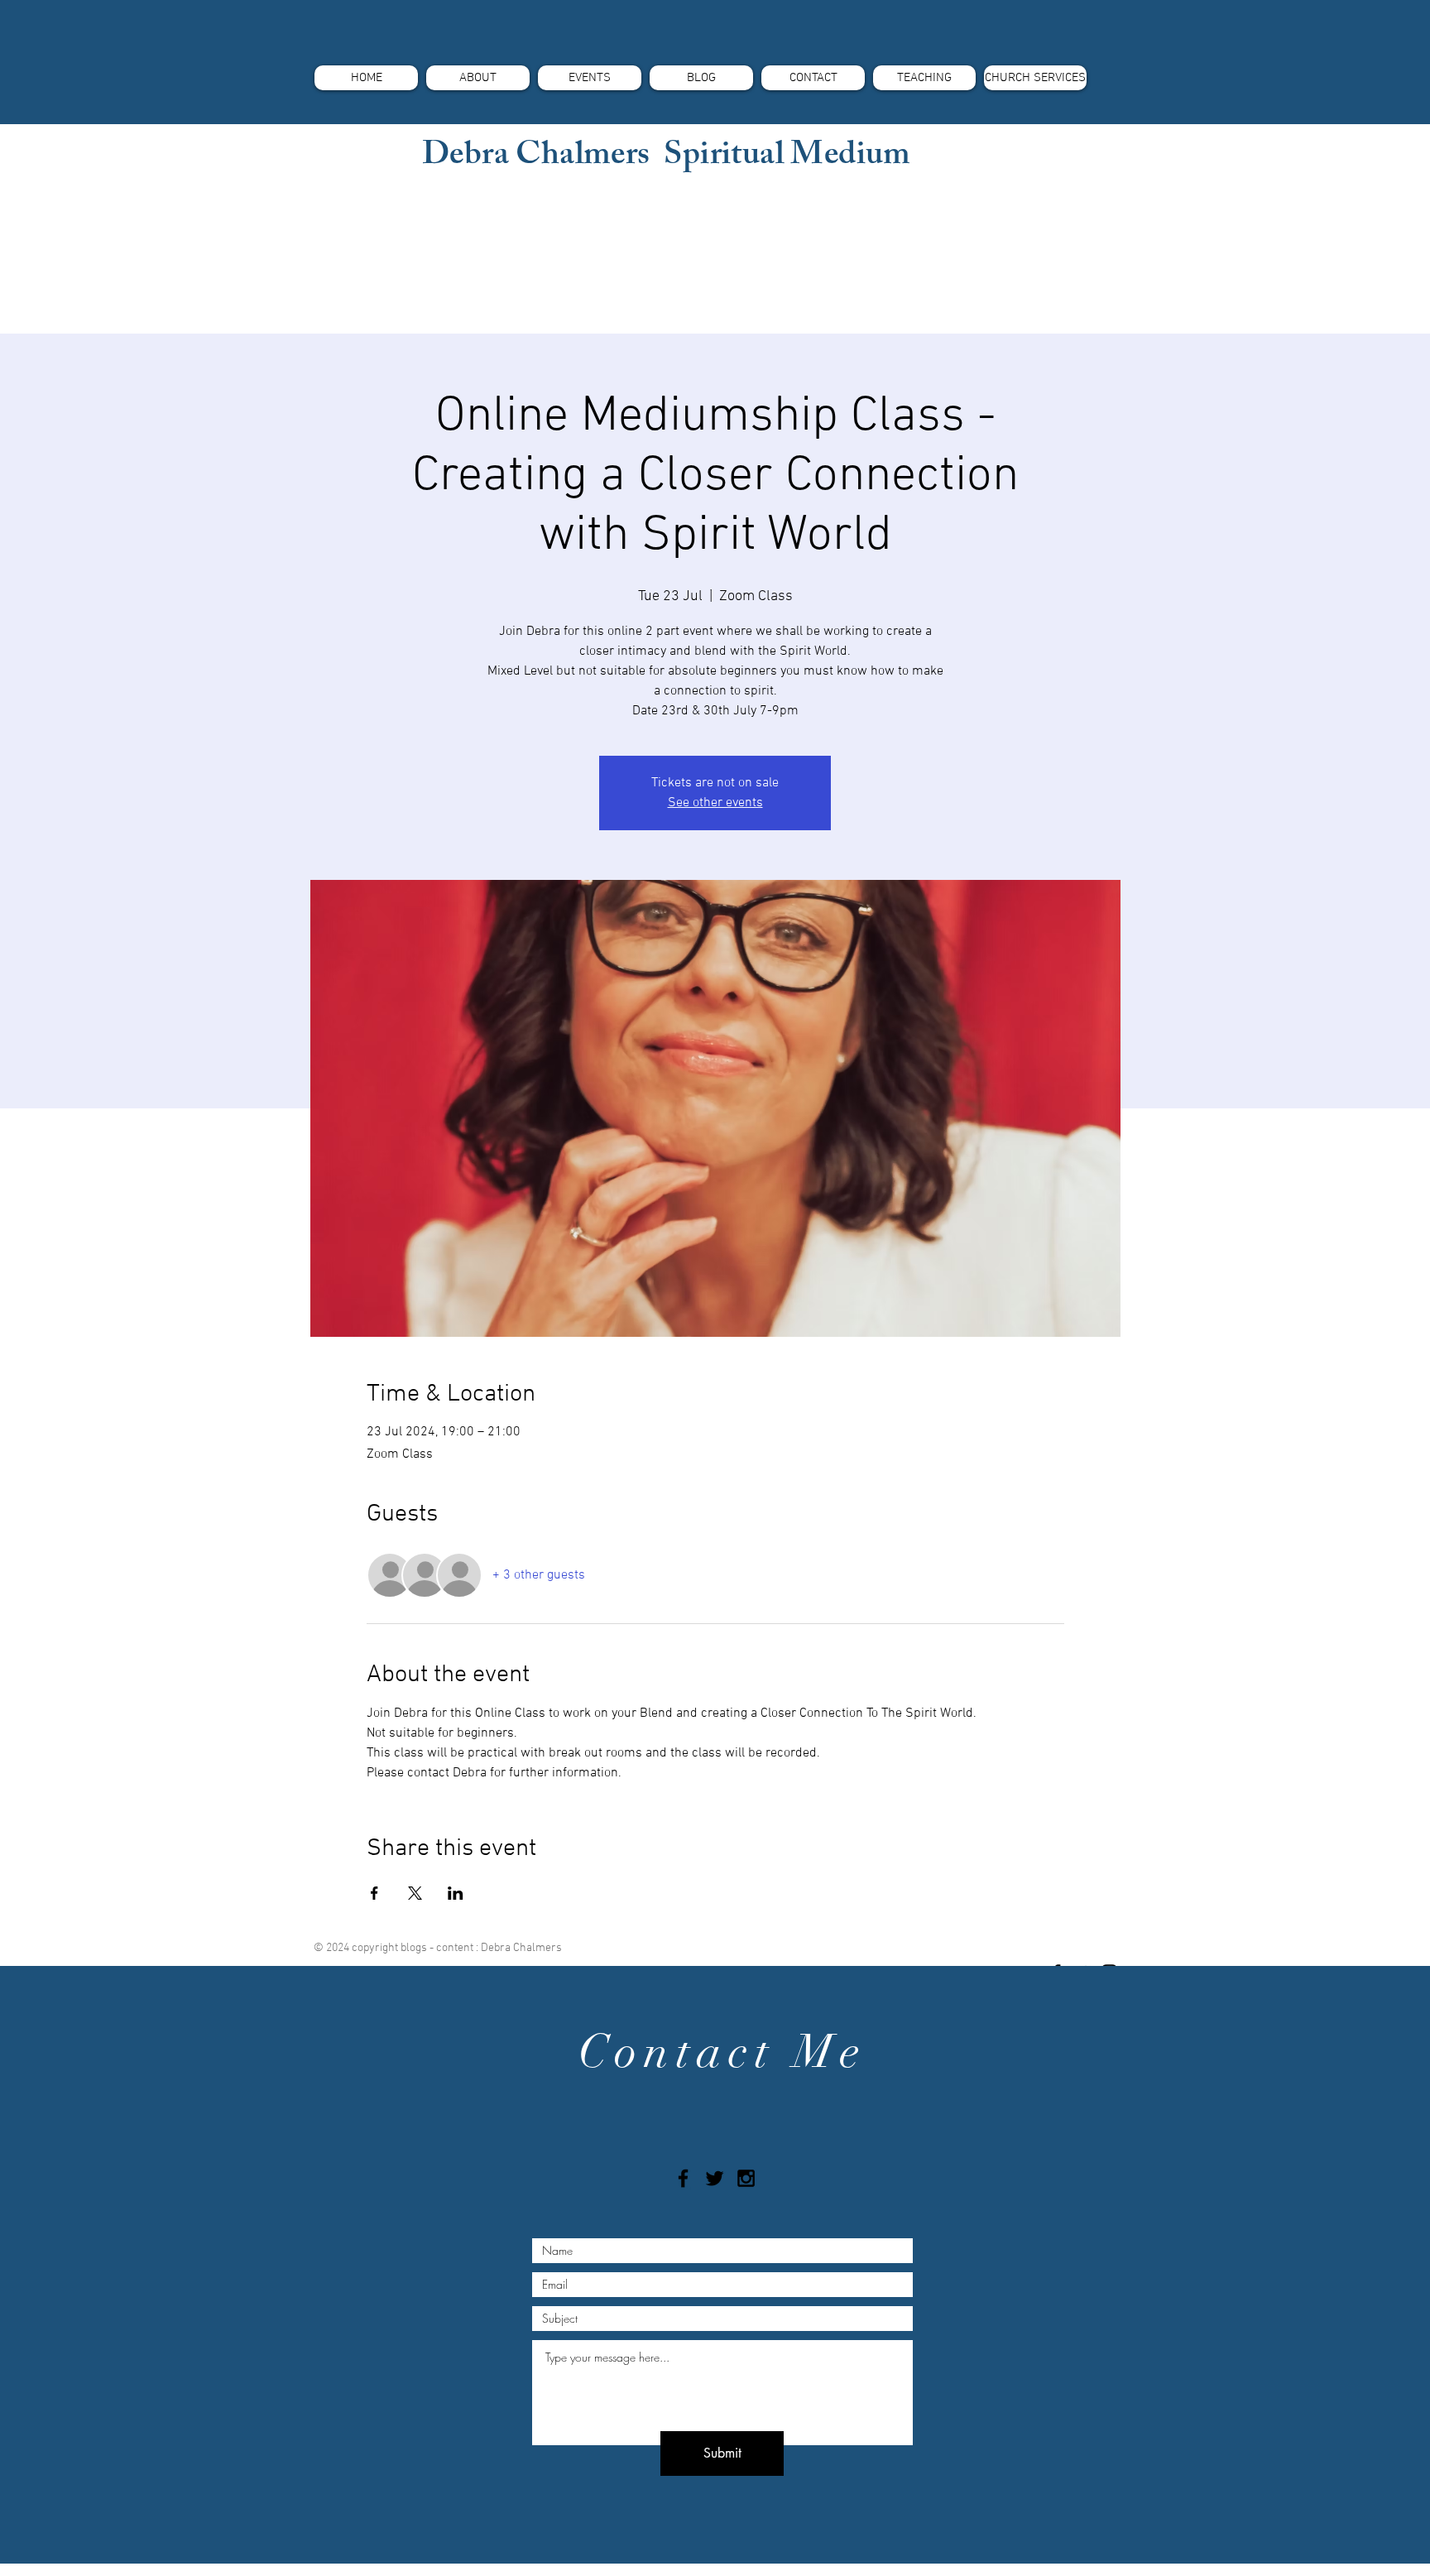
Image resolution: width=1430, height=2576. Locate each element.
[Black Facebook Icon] (683, 2178)
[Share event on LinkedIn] (456, 1893)
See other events (715, 803)
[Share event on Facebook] (374, 1893)
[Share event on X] (415, 1893)
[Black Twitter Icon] (715, 2178)
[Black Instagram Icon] (746, 2178)
